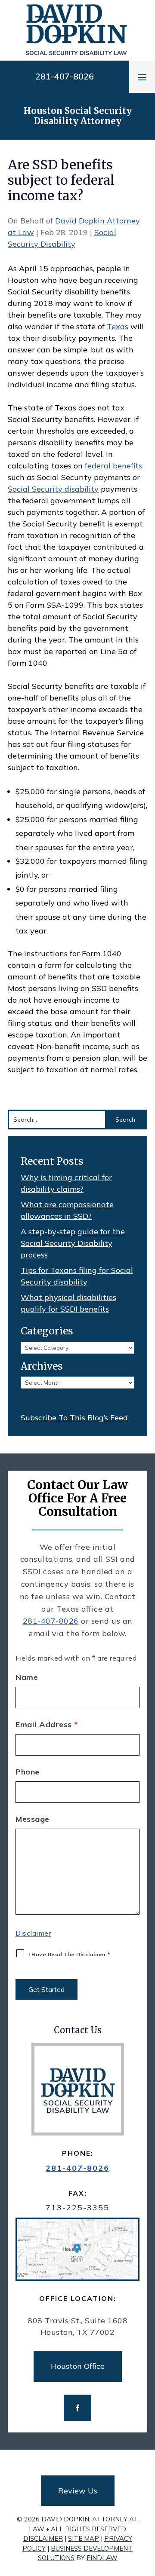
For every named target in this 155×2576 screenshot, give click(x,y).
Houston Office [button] (78, 2366)
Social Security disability (53, 489)
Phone (28, 1772)
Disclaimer (33, 1933)
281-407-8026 (65, 76)
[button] (142, 77)
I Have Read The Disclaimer (69, 1954)
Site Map (84, 2538)
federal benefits (113, 466)
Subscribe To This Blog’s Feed (74, 1418)
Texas (118, 326)
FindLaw (102, 2558)
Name (27, 1677)
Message (33, 1819)
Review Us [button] (78, 2491)
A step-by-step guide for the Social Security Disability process (73, 1243)
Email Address (47, 1724)
